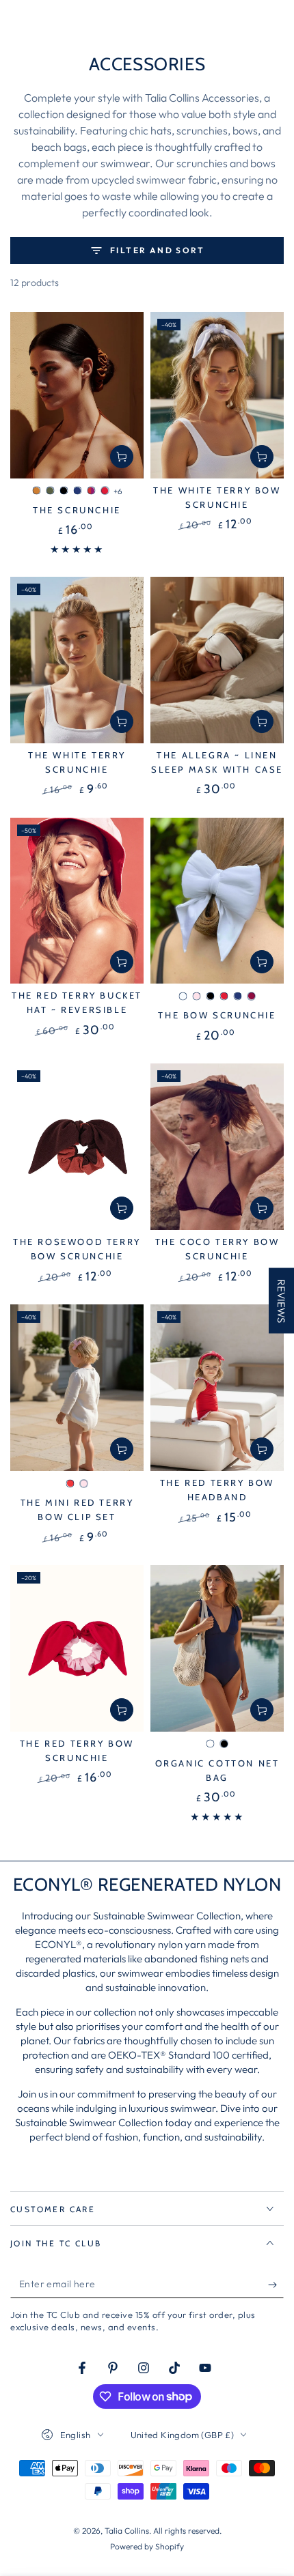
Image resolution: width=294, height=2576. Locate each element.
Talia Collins (127, 2531)
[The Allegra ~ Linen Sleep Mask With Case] (217, 660)
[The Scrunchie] (77, 395)
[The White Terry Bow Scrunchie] (217, 395)
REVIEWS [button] (281, 1301)
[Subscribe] (276, 2285)
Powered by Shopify (147, 2546)
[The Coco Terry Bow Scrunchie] (217, 1147)
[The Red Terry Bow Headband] (217, 1388)
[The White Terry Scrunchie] (77, 660)
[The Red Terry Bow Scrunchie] (77, 1648)
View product (122, 457)
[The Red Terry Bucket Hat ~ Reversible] (77, 901)
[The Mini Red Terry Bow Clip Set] (77, 1388)
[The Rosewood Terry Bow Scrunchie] (77, 1147)
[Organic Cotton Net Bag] (217, 1648)
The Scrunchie (77, 510)
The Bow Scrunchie (217, 1015)
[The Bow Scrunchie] (217, 901)
